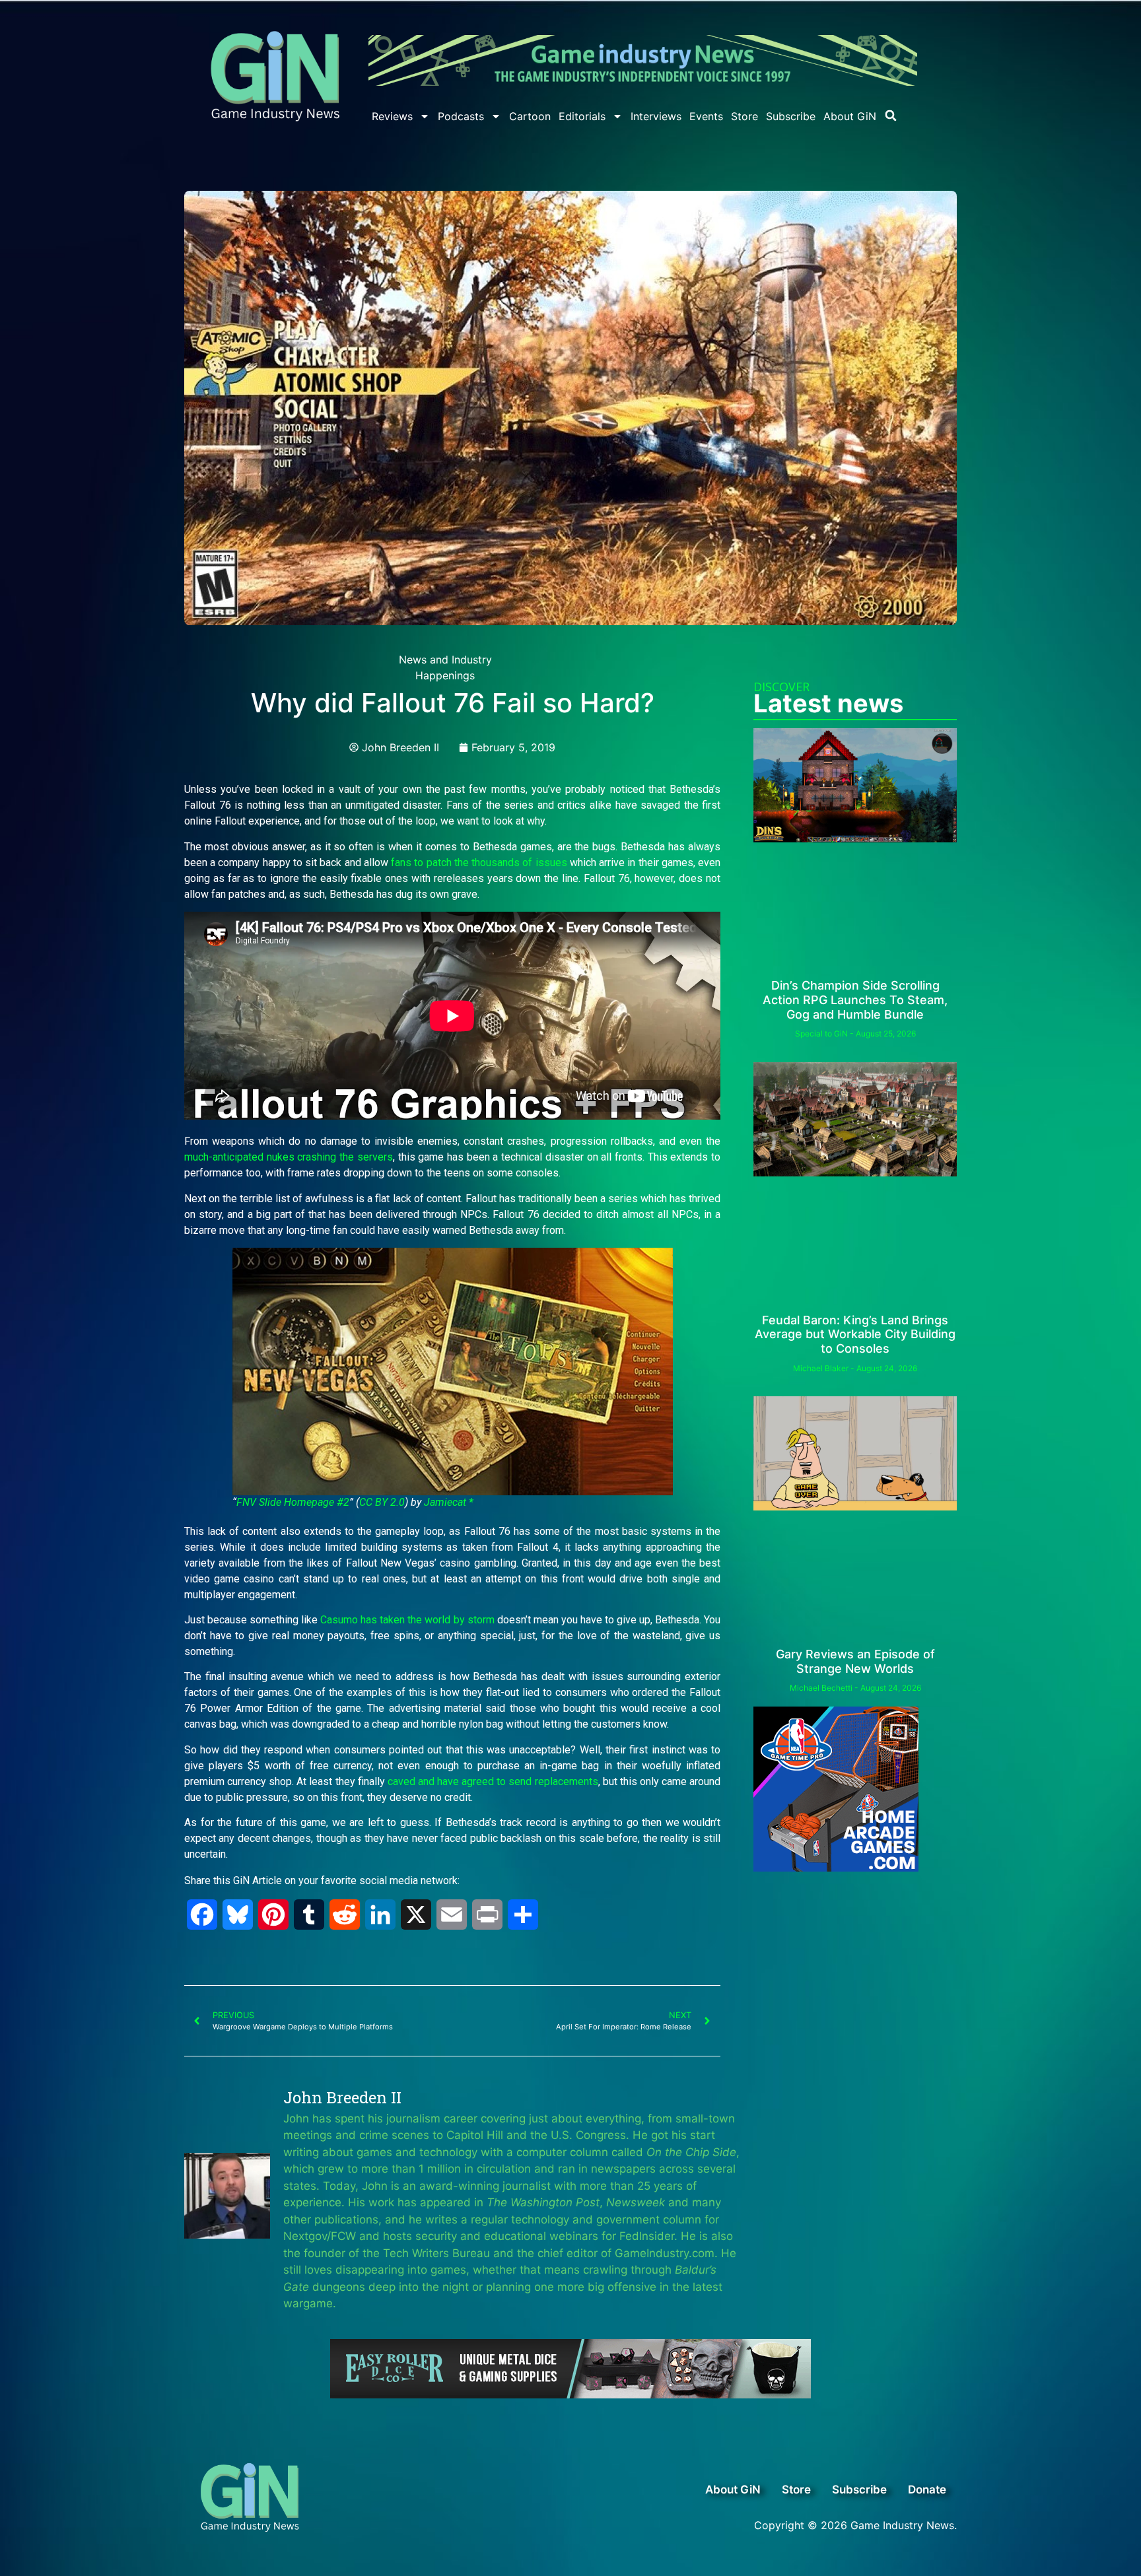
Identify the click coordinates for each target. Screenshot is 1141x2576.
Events (706, 116)
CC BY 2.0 (382, 1502)
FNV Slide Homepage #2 (293, 1502)
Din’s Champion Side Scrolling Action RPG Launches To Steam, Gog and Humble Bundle (855, 1000)
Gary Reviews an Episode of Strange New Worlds (855, 1661)
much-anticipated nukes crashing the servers (289, 1157)
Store (744, 116)
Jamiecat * (449, 1502)
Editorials (582, 116)
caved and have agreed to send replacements (493, 1781)
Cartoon (530, 116)
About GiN (850, 116)
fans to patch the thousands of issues (479, 863)
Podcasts (461, 116)
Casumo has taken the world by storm (407, 1620)
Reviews (392, 116)
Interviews (656, 116)
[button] (891, 116)
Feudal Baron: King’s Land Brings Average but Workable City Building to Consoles (855, 1334)
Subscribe (791, 116)
